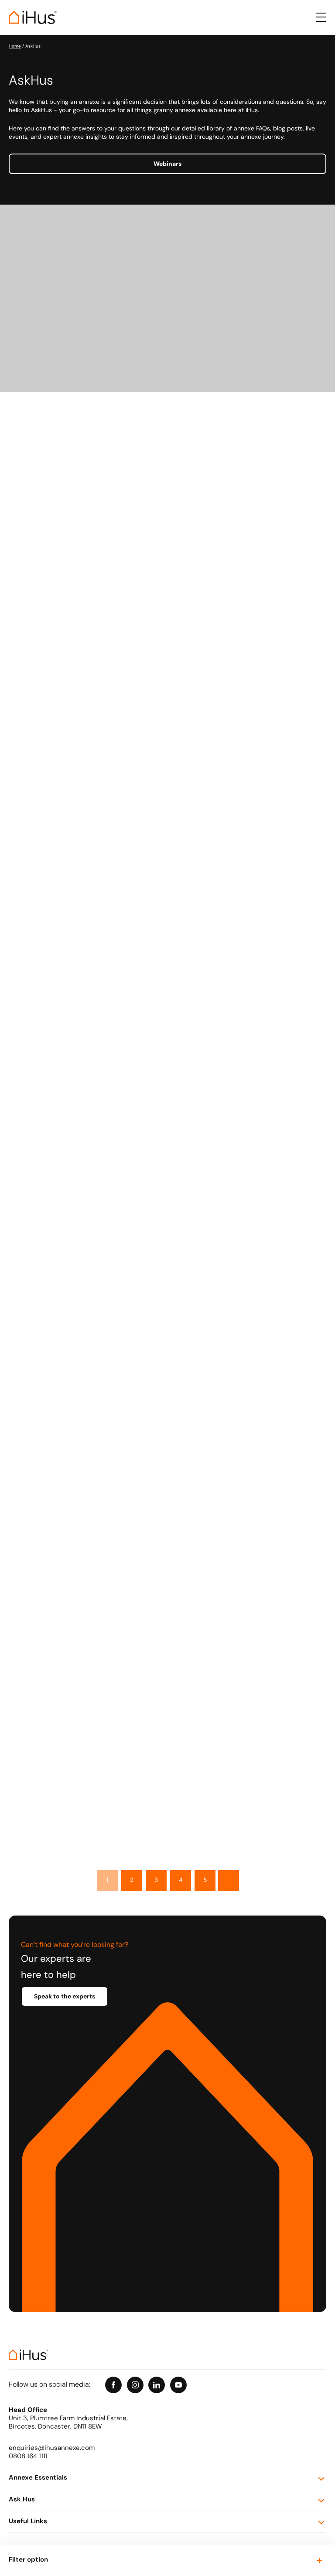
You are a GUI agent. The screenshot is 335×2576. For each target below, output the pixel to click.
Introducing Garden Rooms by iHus (183, 1200)
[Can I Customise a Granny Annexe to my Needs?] (68, 833)
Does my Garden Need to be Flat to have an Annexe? (212, 718)
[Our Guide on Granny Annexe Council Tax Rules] (68, 591)
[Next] (229, 1881)
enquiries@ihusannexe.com (52, 2448)
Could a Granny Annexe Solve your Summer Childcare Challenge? (213, 476)
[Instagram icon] (135, 2385)
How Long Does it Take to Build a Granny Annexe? (207, 959)
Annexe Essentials (38, 2478)
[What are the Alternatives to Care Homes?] (68, 1436)
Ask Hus (22, 2500)
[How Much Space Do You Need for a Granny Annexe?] (68, 1556)
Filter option (28, 2560)
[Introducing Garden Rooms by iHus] (68, 1195)
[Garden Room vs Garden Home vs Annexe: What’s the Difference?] (68, 1074)
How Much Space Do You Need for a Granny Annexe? (212, 1562)
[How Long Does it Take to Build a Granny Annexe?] (68, 953)
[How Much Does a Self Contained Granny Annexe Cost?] (68, 1798)
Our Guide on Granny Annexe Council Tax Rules (203, 597)
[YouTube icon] (178, 2385)
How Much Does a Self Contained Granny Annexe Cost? (216, 1803)
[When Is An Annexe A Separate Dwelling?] (68, 1315)
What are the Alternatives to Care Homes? (195, 1441)
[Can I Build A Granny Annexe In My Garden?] (68, 1677)
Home (15, 46)
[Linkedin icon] (157, 2385)
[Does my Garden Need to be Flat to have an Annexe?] (68, 712)
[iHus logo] (33, 17)
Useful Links (28, 2522)
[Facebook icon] (113, 2385)
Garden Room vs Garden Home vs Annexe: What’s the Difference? (213, 1079)
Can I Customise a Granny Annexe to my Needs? (205, 838)
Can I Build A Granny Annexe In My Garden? (198, 1683)
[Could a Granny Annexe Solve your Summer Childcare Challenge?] (68, 471)
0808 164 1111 (28, 2457)
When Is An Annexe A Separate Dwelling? (193, 1320)
